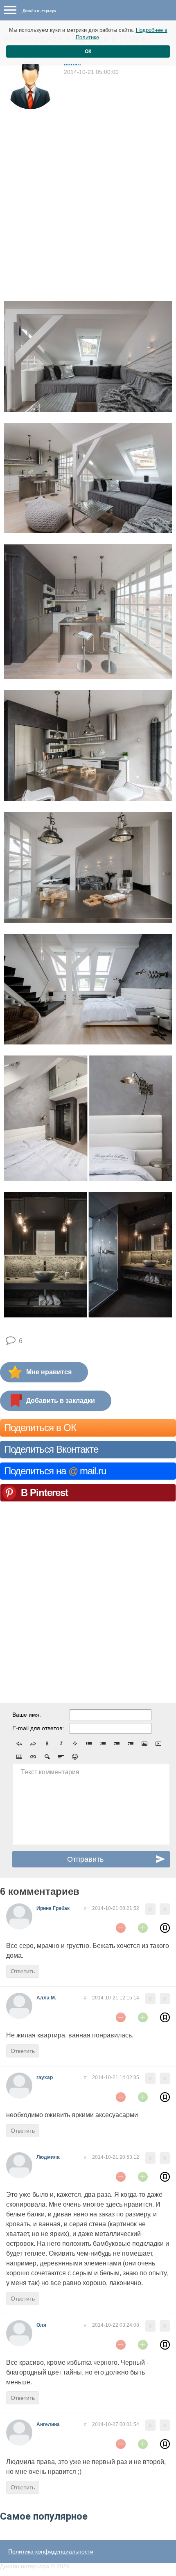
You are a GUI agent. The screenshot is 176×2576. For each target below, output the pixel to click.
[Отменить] (19, 1744)
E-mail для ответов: (38, 1728)
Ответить (23, 1971)
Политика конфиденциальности (51, 2551)
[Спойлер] (47, 1757)
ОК (88, 51)
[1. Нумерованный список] (103, 1744)
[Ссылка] (33, 1757)
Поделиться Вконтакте (51, 1449)
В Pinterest (44, 1493)
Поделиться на (55, 1471)
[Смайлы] (75, 1757)
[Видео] (158, 1744)
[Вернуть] (33, 1744)
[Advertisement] (88, 202)
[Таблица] (19, 1757)
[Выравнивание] (61, 1757)
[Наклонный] (61, 1744)
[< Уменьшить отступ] (117, 1744)
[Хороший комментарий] (143, 1928)
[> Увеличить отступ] (131, 1744)
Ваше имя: (27, 1715)
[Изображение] (144, 1744)
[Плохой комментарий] (121, 1928)
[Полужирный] (47, 1744)
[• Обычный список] (89, 1744)
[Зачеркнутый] (75, 1744)
